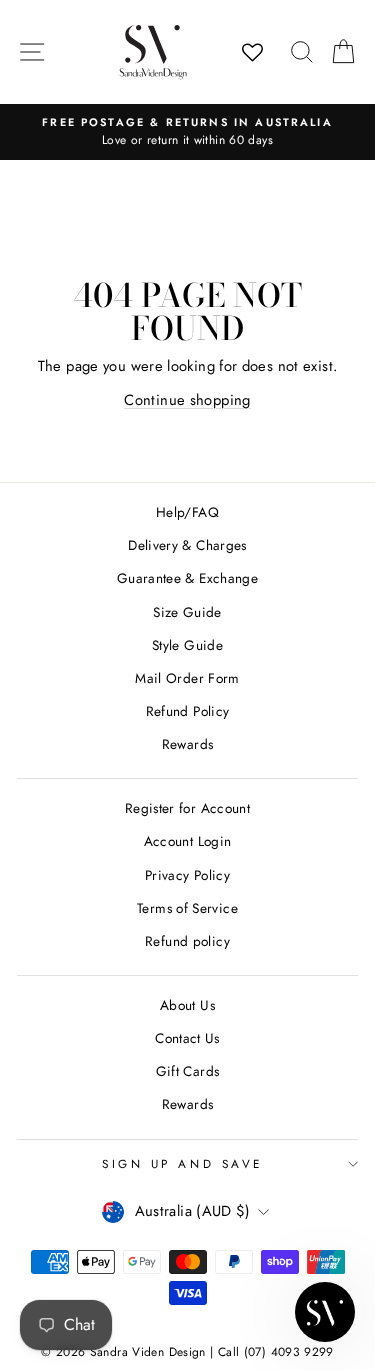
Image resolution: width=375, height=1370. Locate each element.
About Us (187, 1005)
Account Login (188, 841)
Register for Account (187, 808)
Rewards (188, 744)
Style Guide (187, 645)
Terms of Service (187, 908)
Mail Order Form (187, 678)
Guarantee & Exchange (187, 578)
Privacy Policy (187, 875)
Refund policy (187, 941)
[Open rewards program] (325, 1312)
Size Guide (187, 612)
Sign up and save (182, 1163)
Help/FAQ (187, 512)
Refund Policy (188, 711)
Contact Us (187, 1038)
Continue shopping (187, 400)
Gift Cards (188, 1071)
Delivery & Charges (187, 545)
